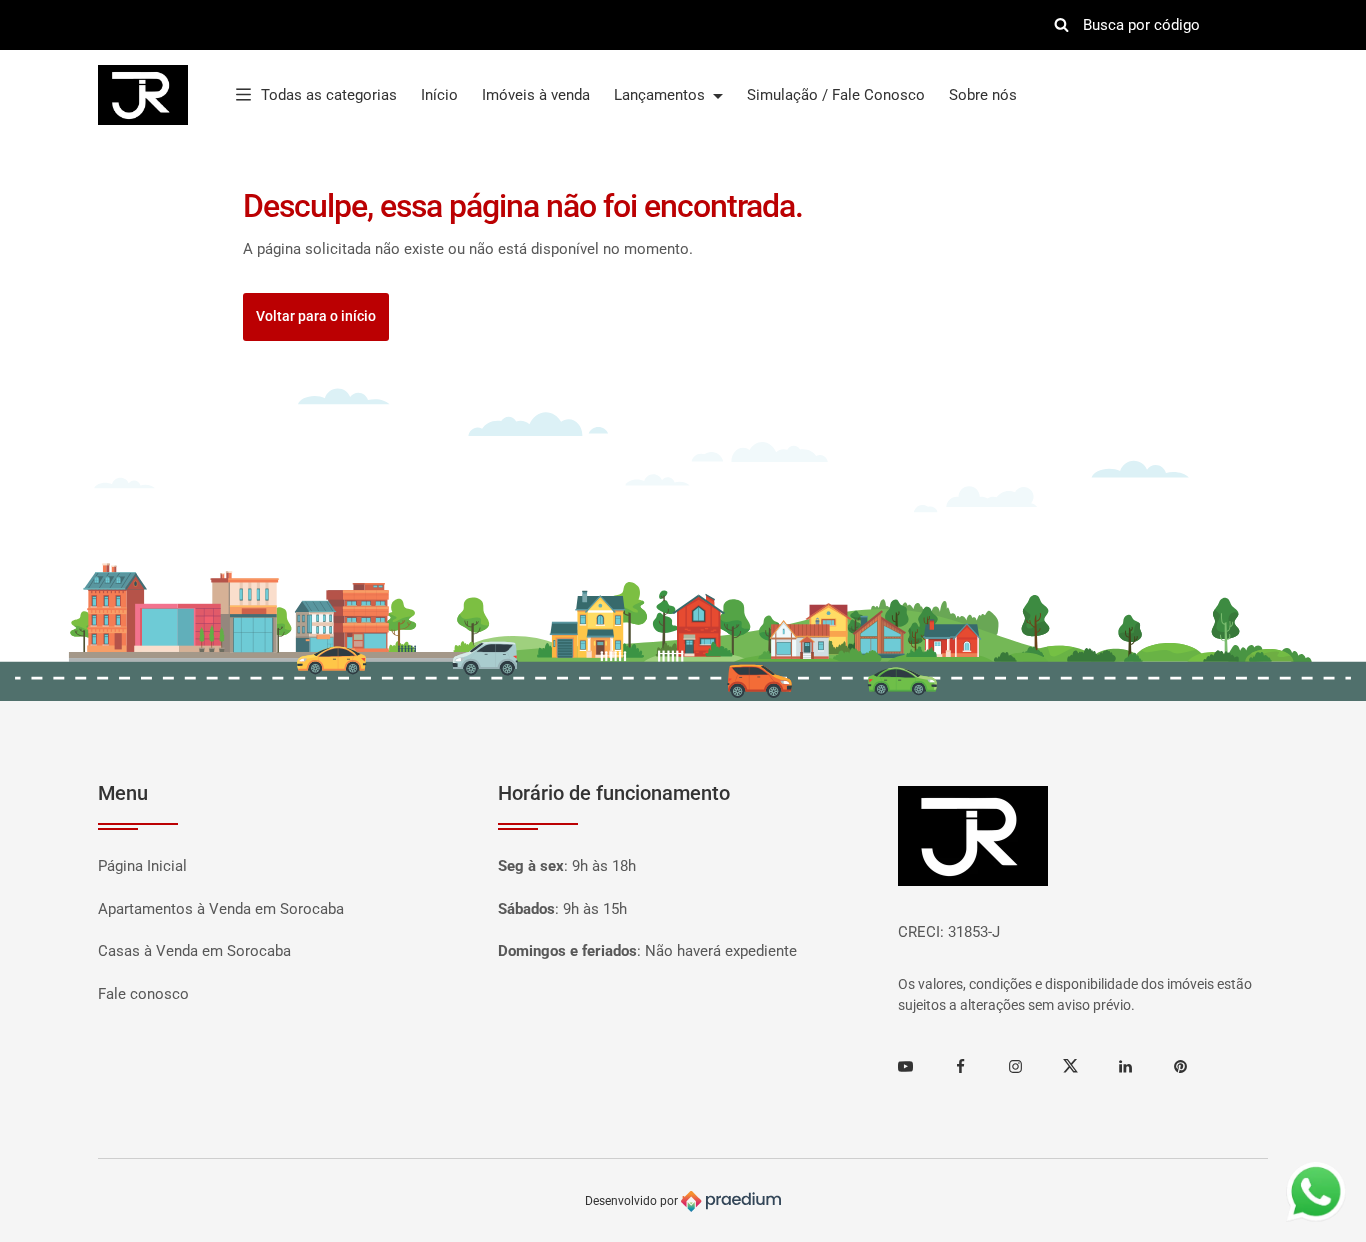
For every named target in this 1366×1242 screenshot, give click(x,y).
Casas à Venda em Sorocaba (194, 951)
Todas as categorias (329, 95)
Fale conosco (143, 994)
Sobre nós (983, 95)
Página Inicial (142, 866)
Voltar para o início (316, 316)
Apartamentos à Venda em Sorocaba (221, 909)
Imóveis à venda (536, 95)
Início (439, 95)
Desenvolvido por (633, 1201)
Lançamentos (661, 95)
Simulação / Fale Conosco (836, 95)
